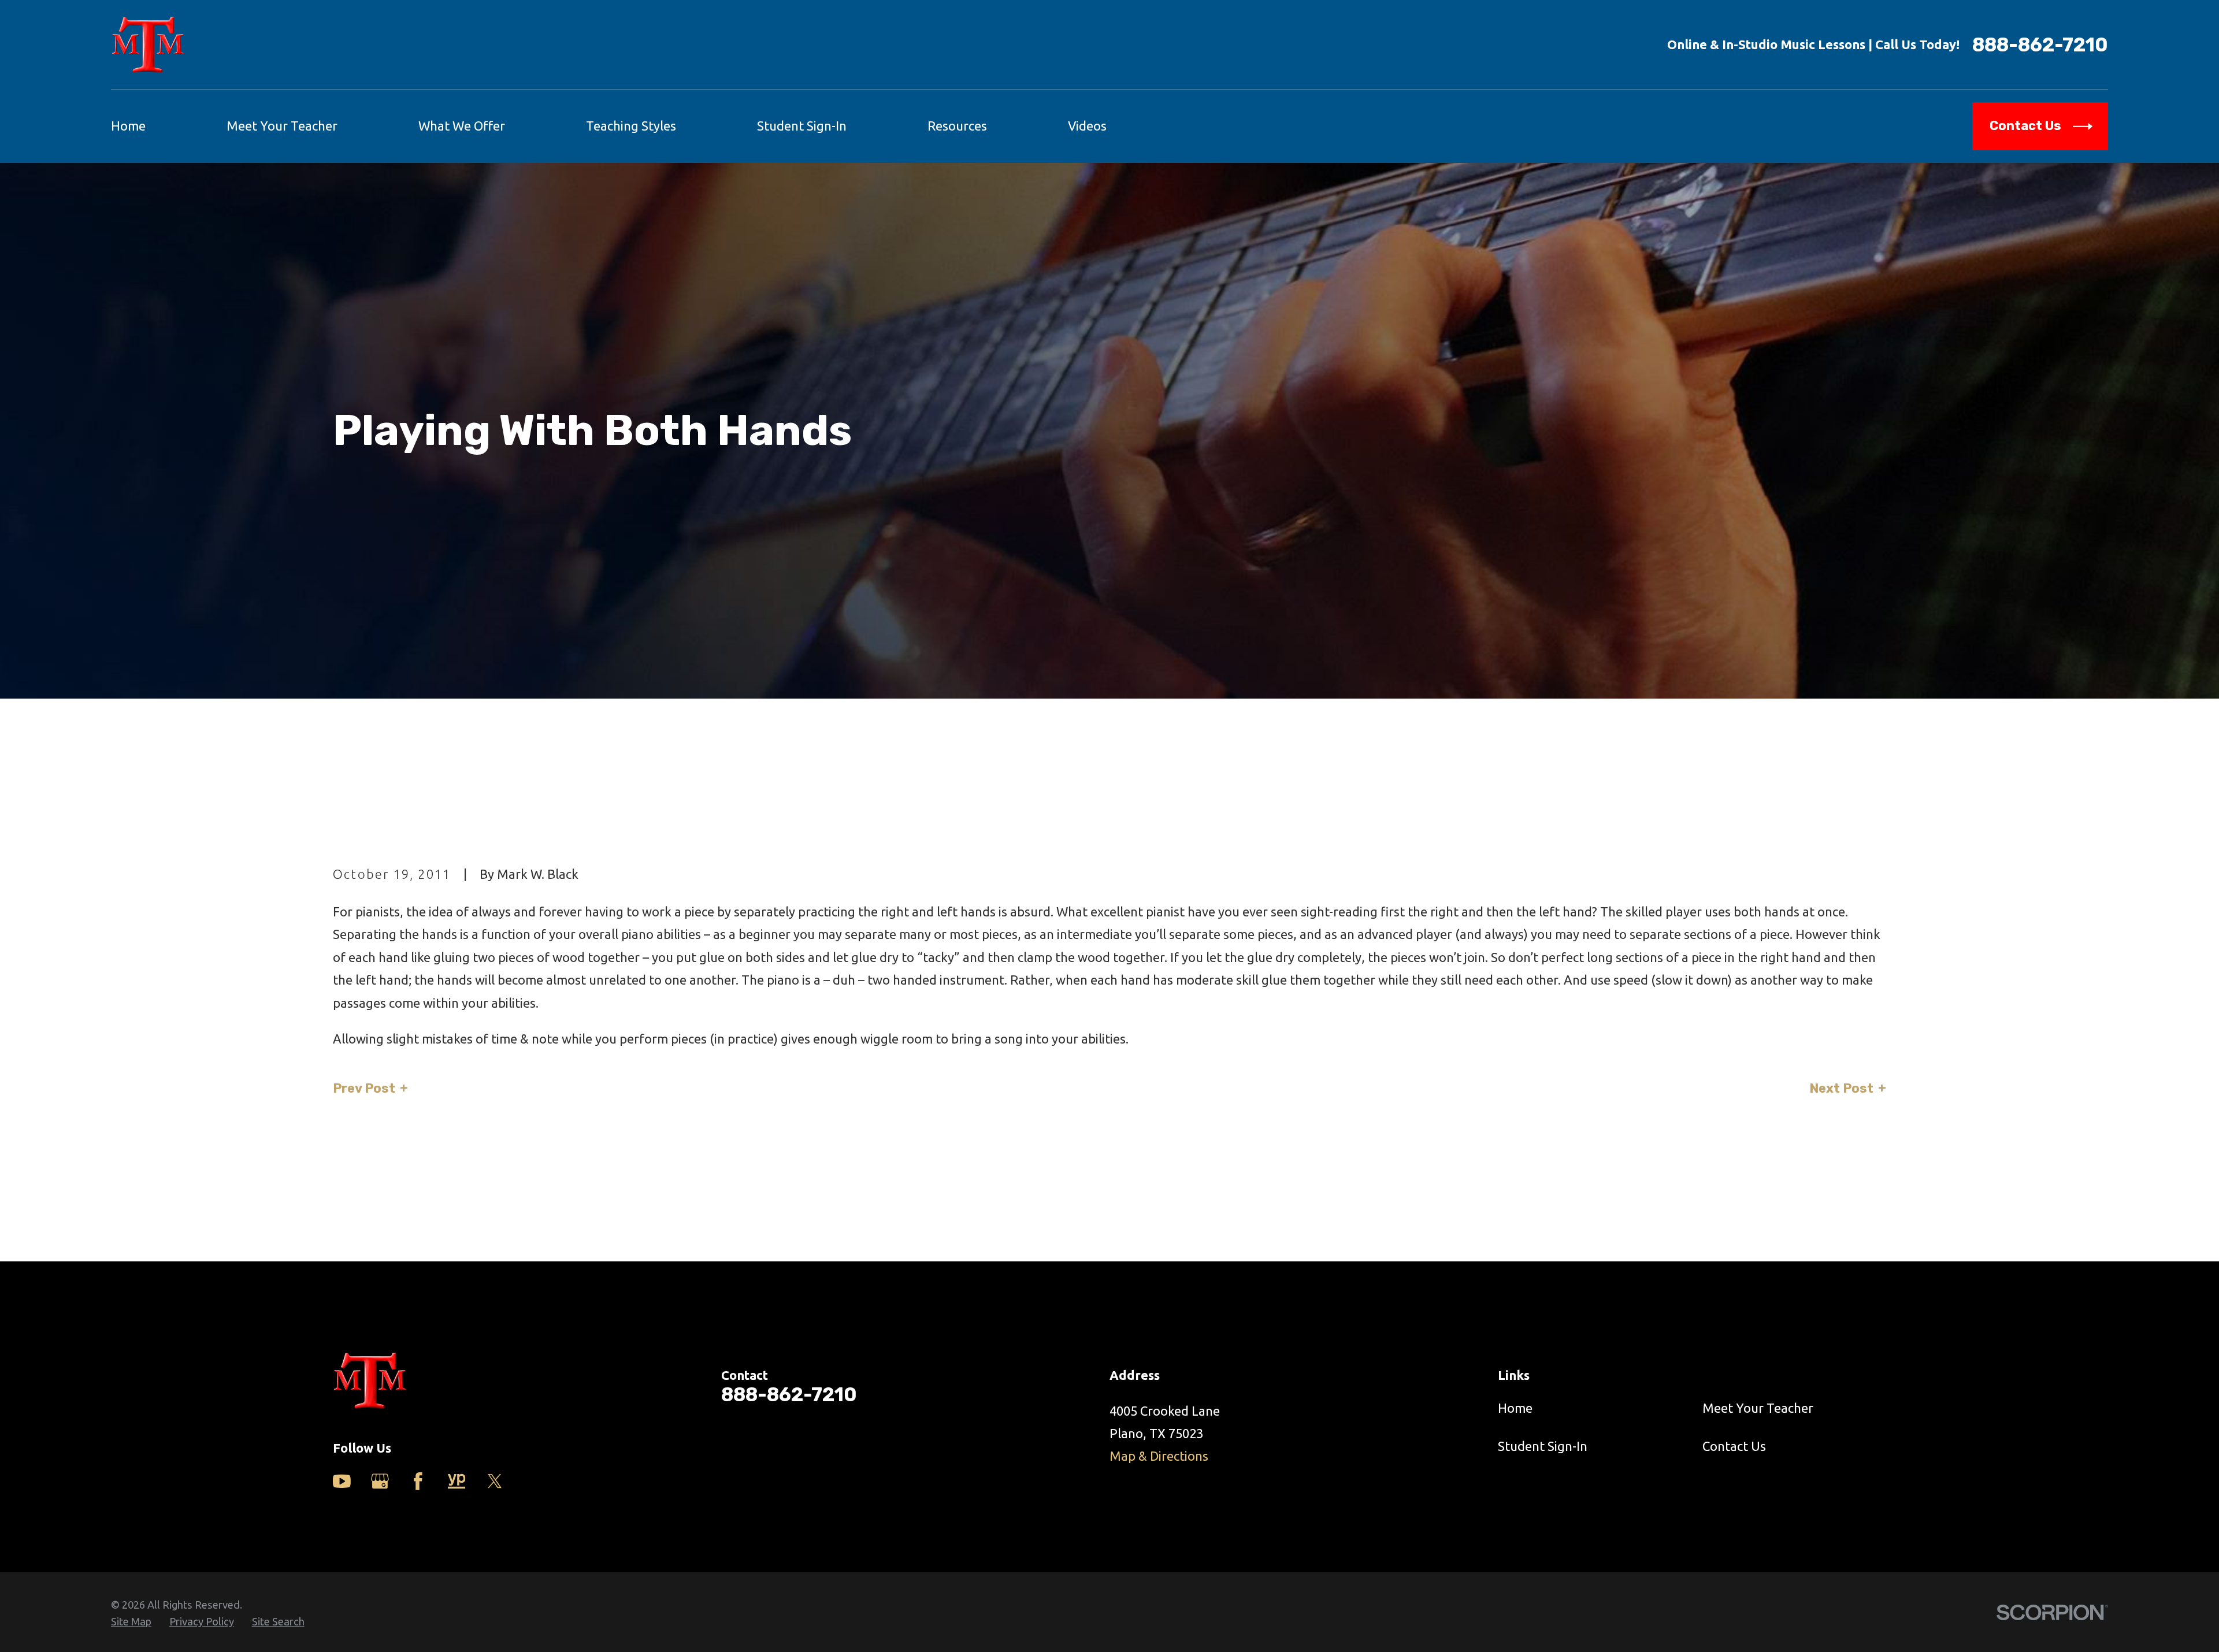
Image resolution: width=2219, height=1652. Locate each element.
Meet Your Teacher (1758, 1408)
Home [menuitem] (128, 126)
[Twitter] (495, 1481)
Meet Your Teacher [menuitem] (282, 126)
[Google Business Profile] (380, 1481)
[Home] (148, 44)
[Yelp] (457, 1481)
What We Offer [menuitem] (462, 126)
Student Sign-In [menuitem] (802, 126)
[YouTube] (342, 1481)
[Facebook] (418, 1481)
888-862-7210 (2040, 45)
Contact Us (1734, 1446)
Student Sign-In (1543, 1446)
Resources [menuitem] (957, 126)
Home (1515, 1408)
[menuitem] (131, 1622)
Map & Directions (1159, 1456)
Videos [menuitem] (1087, 126)
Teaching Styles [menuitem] (631, 126)
